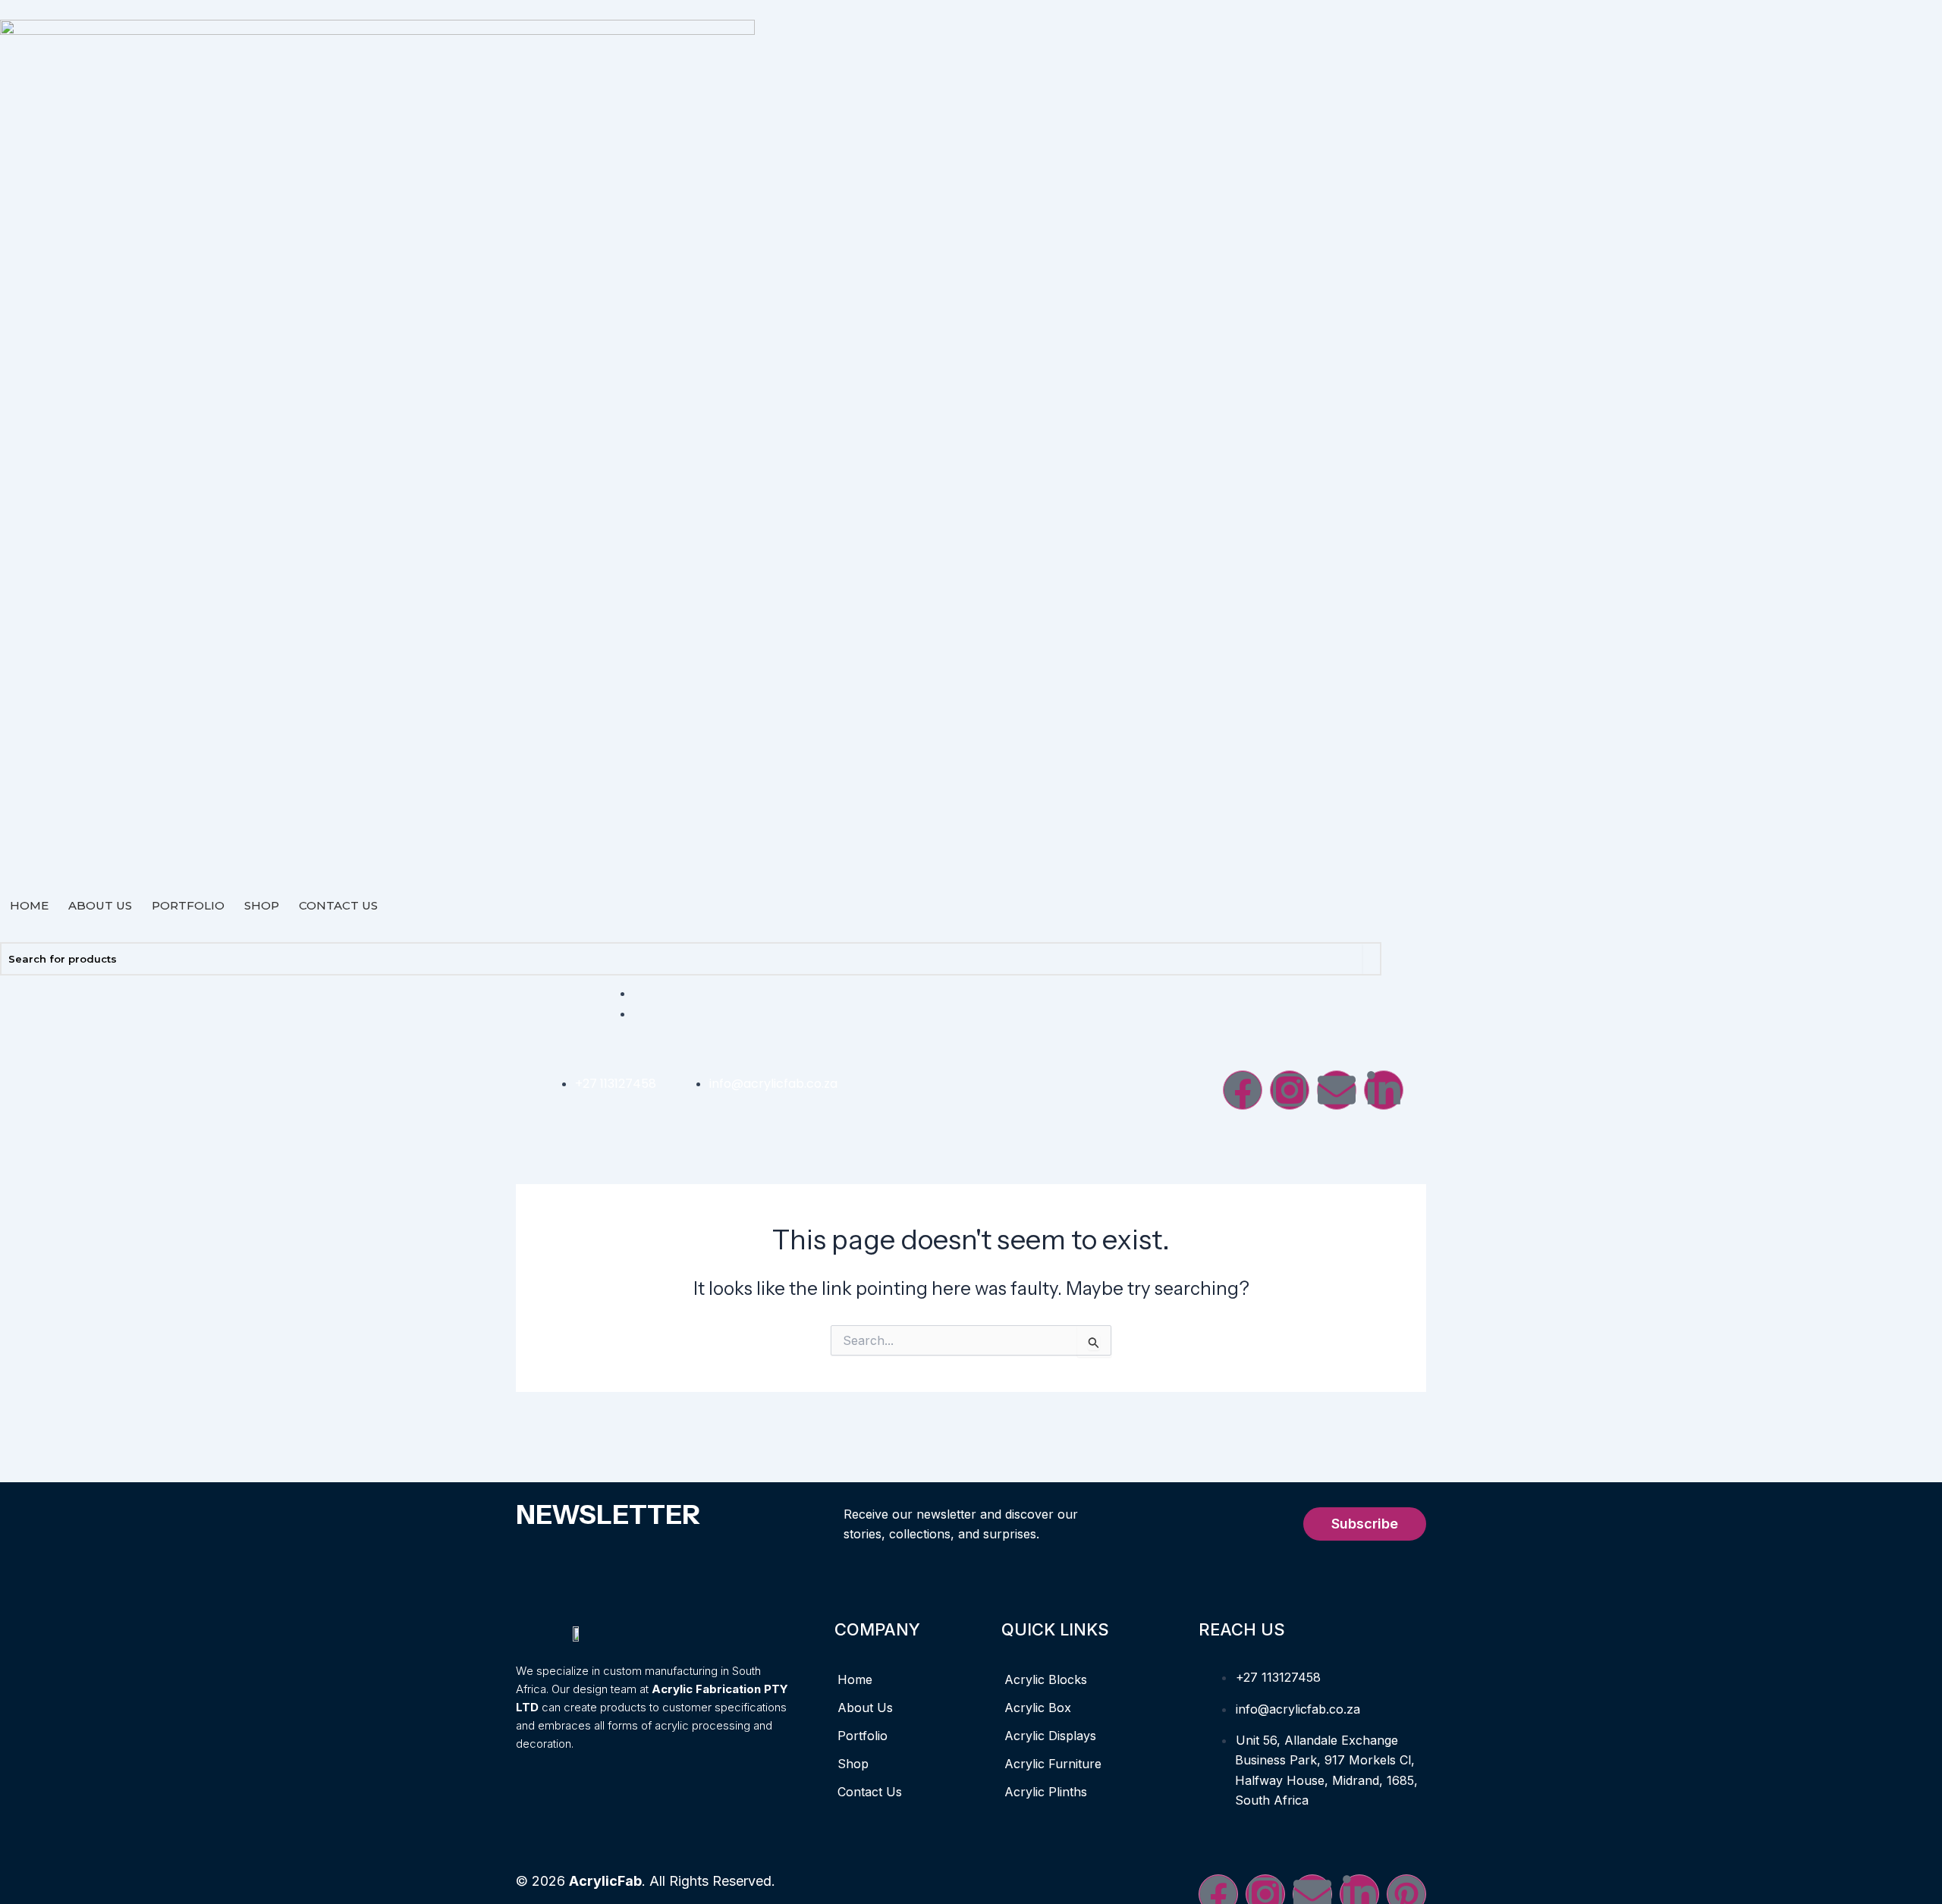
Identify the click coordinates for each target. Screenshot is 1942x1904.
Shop (262, 905)
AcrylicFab (605, 1881)
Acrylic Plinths (1046, 1792)
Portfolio (188, 905)
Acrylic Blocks (1046, 1679)
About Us (100, 905)
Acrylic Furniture (1053, 1764)
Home (29, 905)
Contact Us (338, 905)
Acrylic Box (1038, 1708)
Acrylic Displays (1050, 1736)
